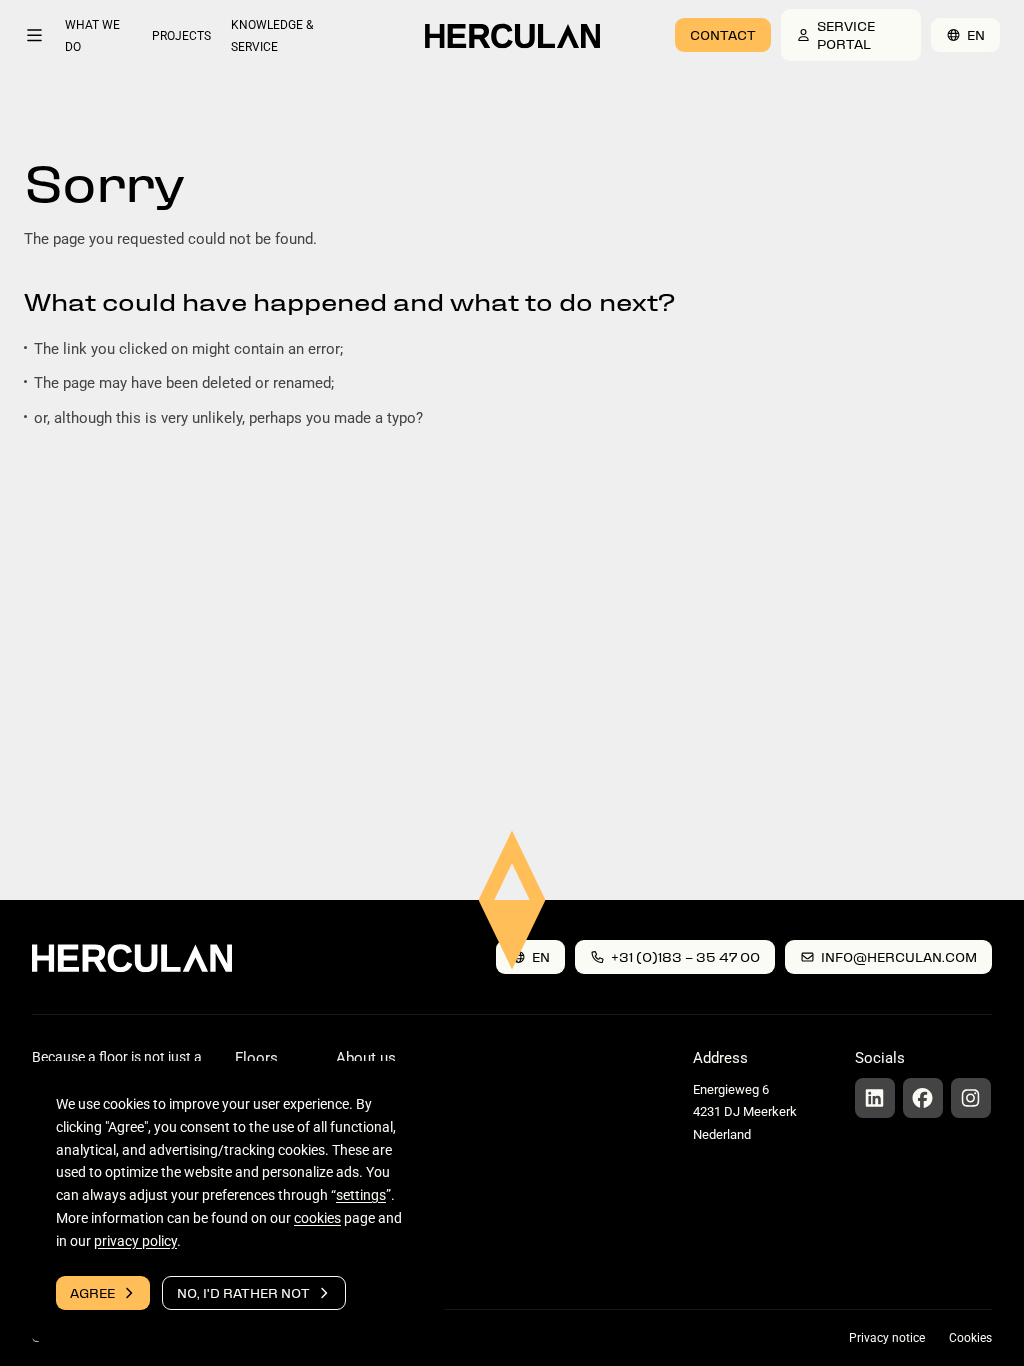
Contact (723, 34)
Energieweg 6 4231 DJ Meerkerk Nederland (745, 1112)
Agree (92, 1292)
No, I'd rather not (243, 1292)
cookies (317, 1218)
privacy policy (135, 1240)
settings (361, 1195)
